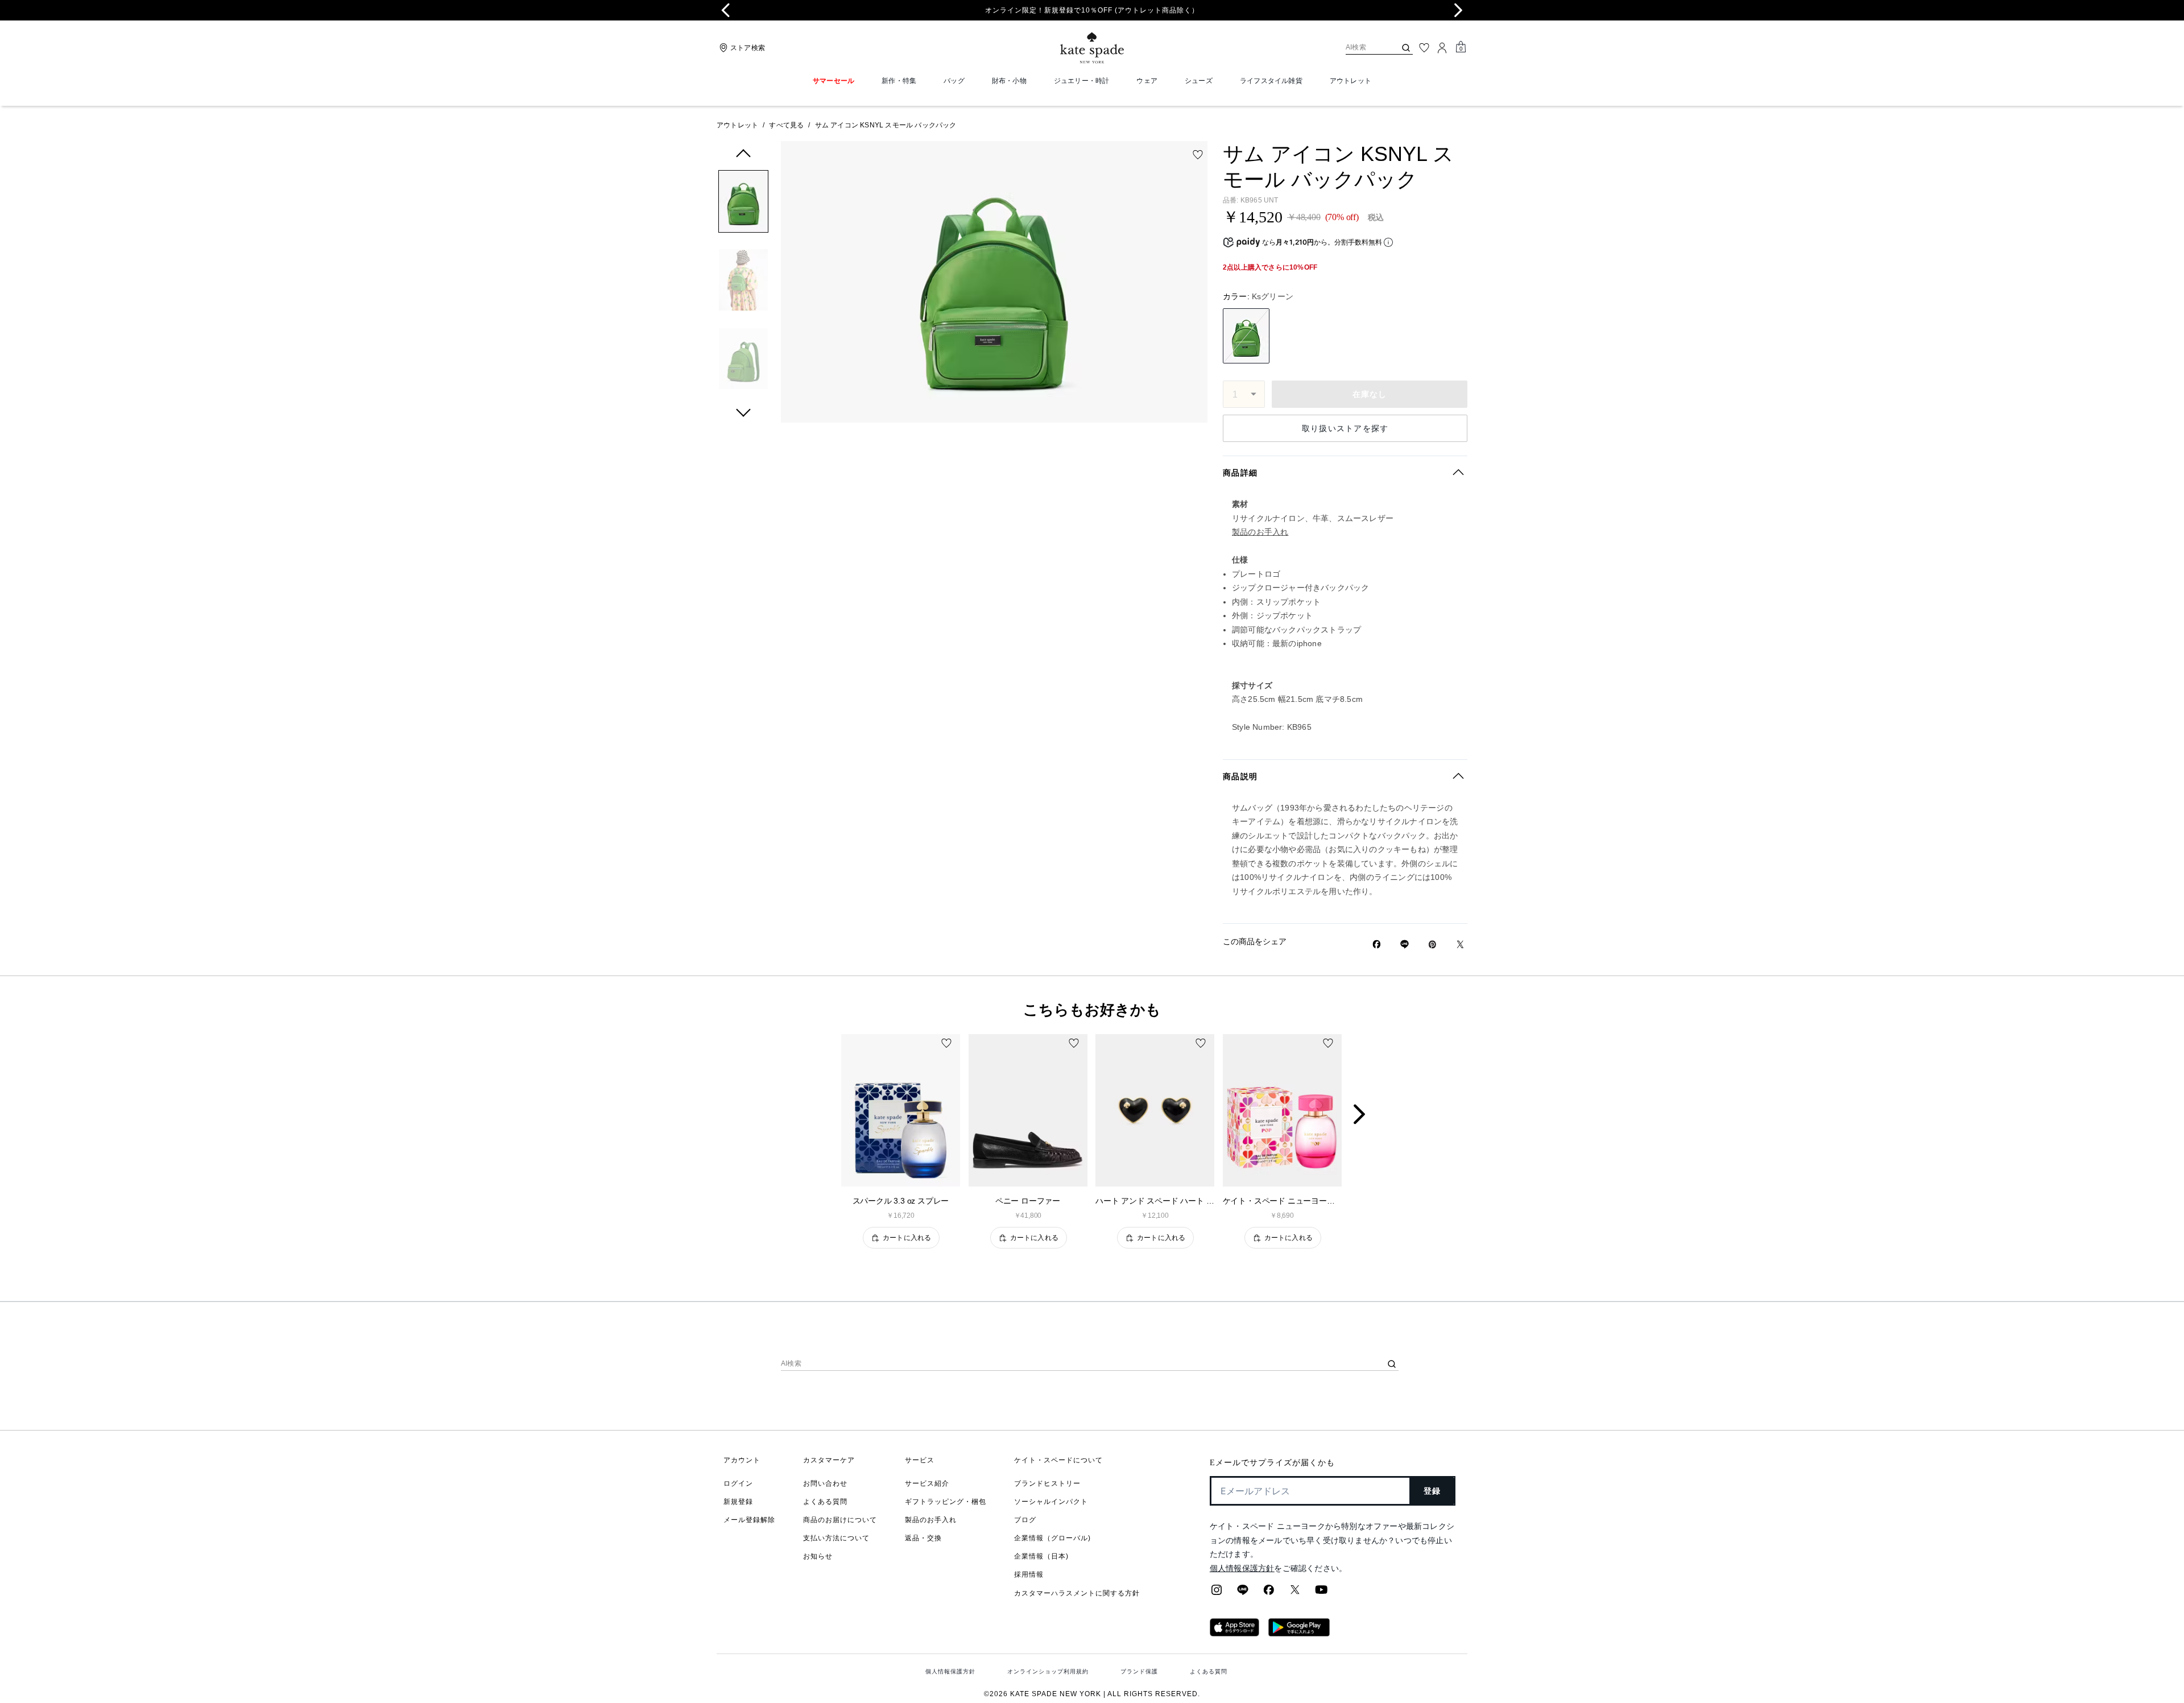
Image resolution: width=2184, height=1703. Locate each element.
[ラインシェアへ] (1243, 1593)
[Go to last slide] (726, 10)
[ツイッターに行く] (1295, 1593)
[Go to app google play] (1299, 1633)
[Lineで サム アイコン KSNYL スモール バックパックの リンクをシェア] (1405, 944)
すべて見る (786, 125)
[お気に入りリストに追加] (1198, 155)
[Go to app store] (1234, 1633)
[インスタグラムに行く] (1217, 1593)
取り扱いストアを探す (1345, 428)
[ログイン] (1442, 48)
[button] (743, 203)
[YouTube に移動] (1321, 1593)
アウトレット (737, 125)
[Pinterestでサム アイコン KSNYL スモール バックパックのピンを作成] (1432, 944)
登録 (1432, 1491)
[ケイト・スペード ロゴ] (1092, 48)
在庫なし (1370, 394)
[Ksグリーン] (1246, 336)
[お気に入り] (1424, 48)
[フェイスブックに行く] (1269, 1593)
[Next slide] (1458, 10)
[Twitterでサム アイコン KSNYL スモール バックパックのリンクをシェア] (1460, 944)
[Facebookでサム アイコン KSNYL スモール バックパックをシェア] (1377, 944)
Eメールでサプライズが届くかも (1272, 1463)
